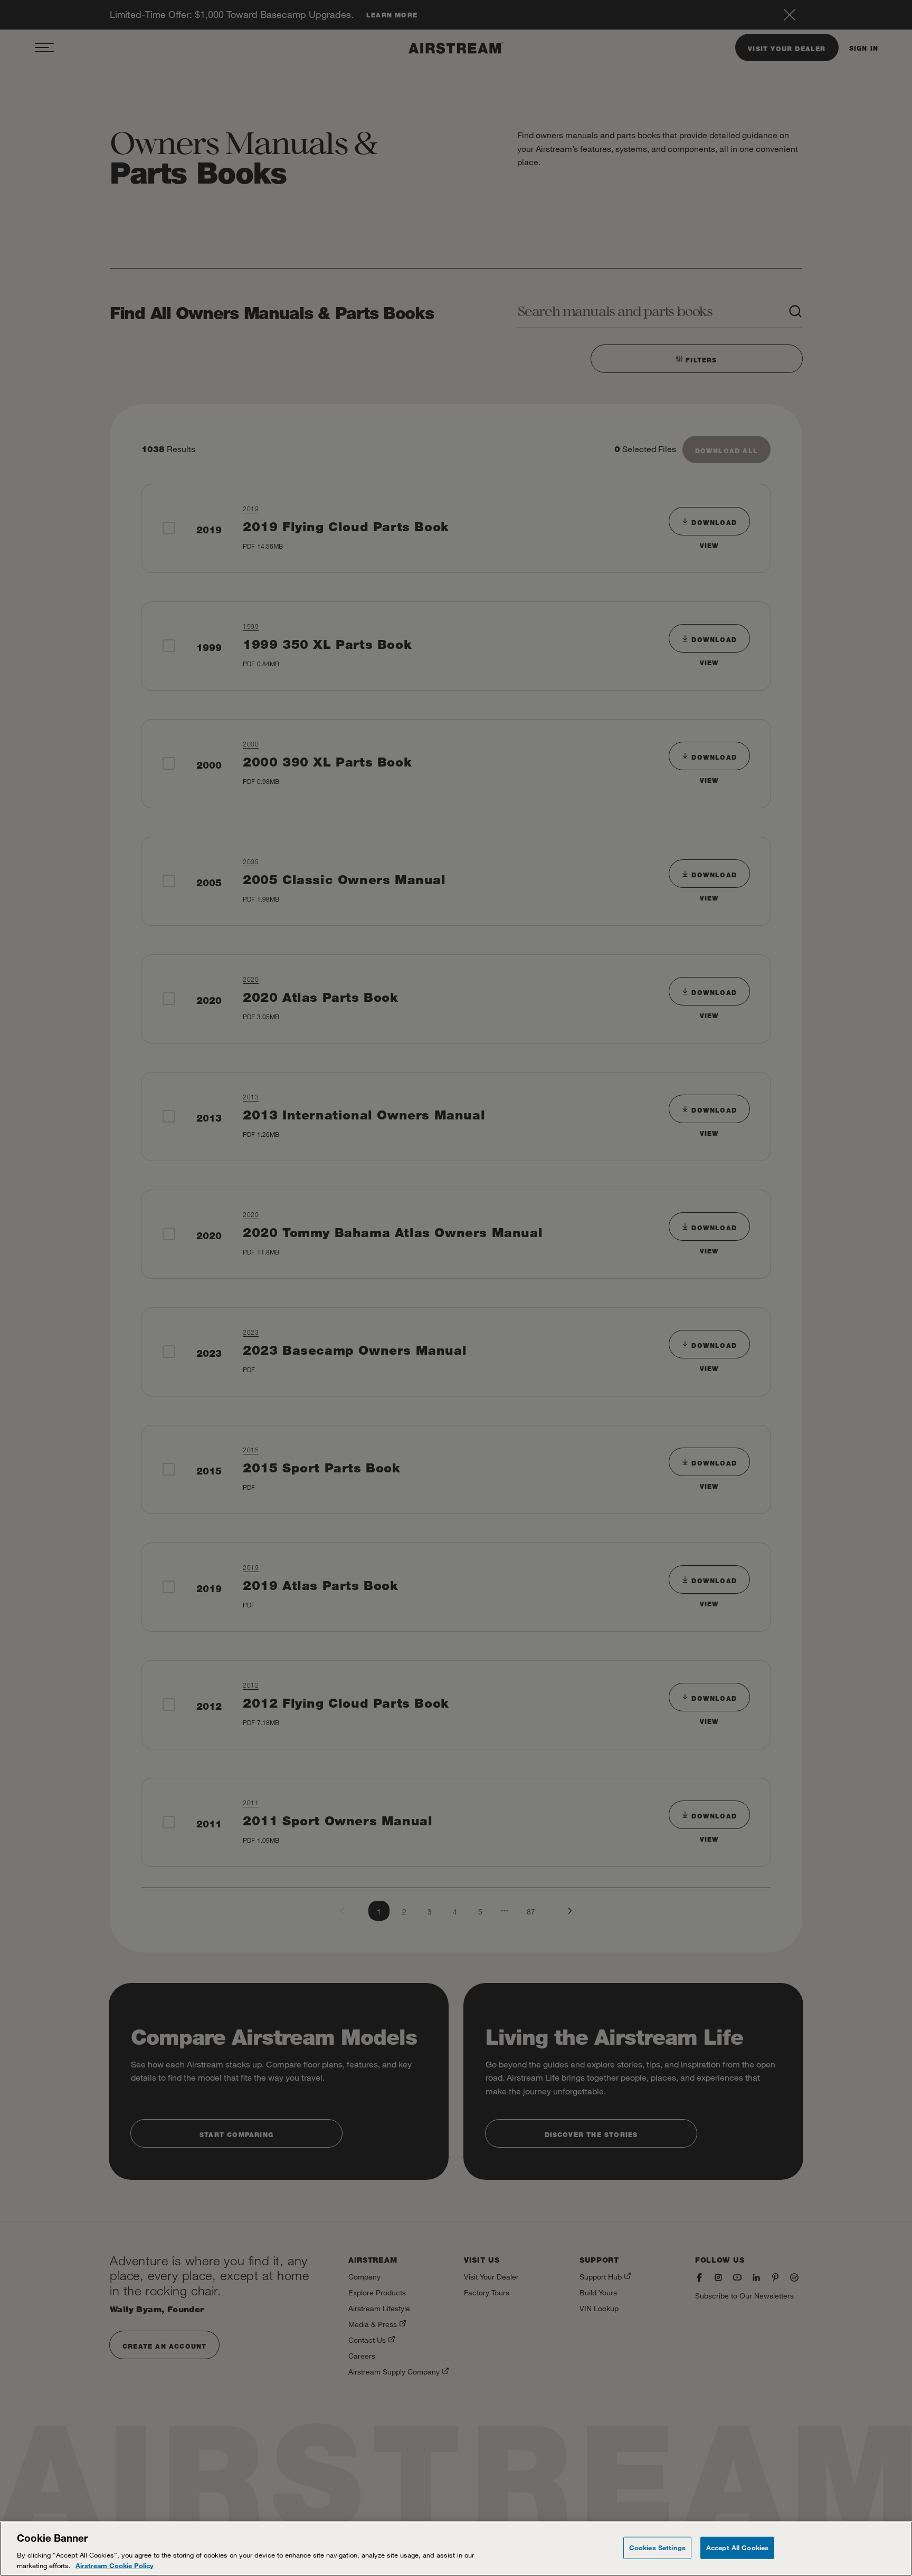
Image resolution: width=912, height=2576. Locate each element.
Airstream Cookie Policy (115, 2565)
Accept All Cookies (737, 2548)
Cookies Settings (657, 2548)
